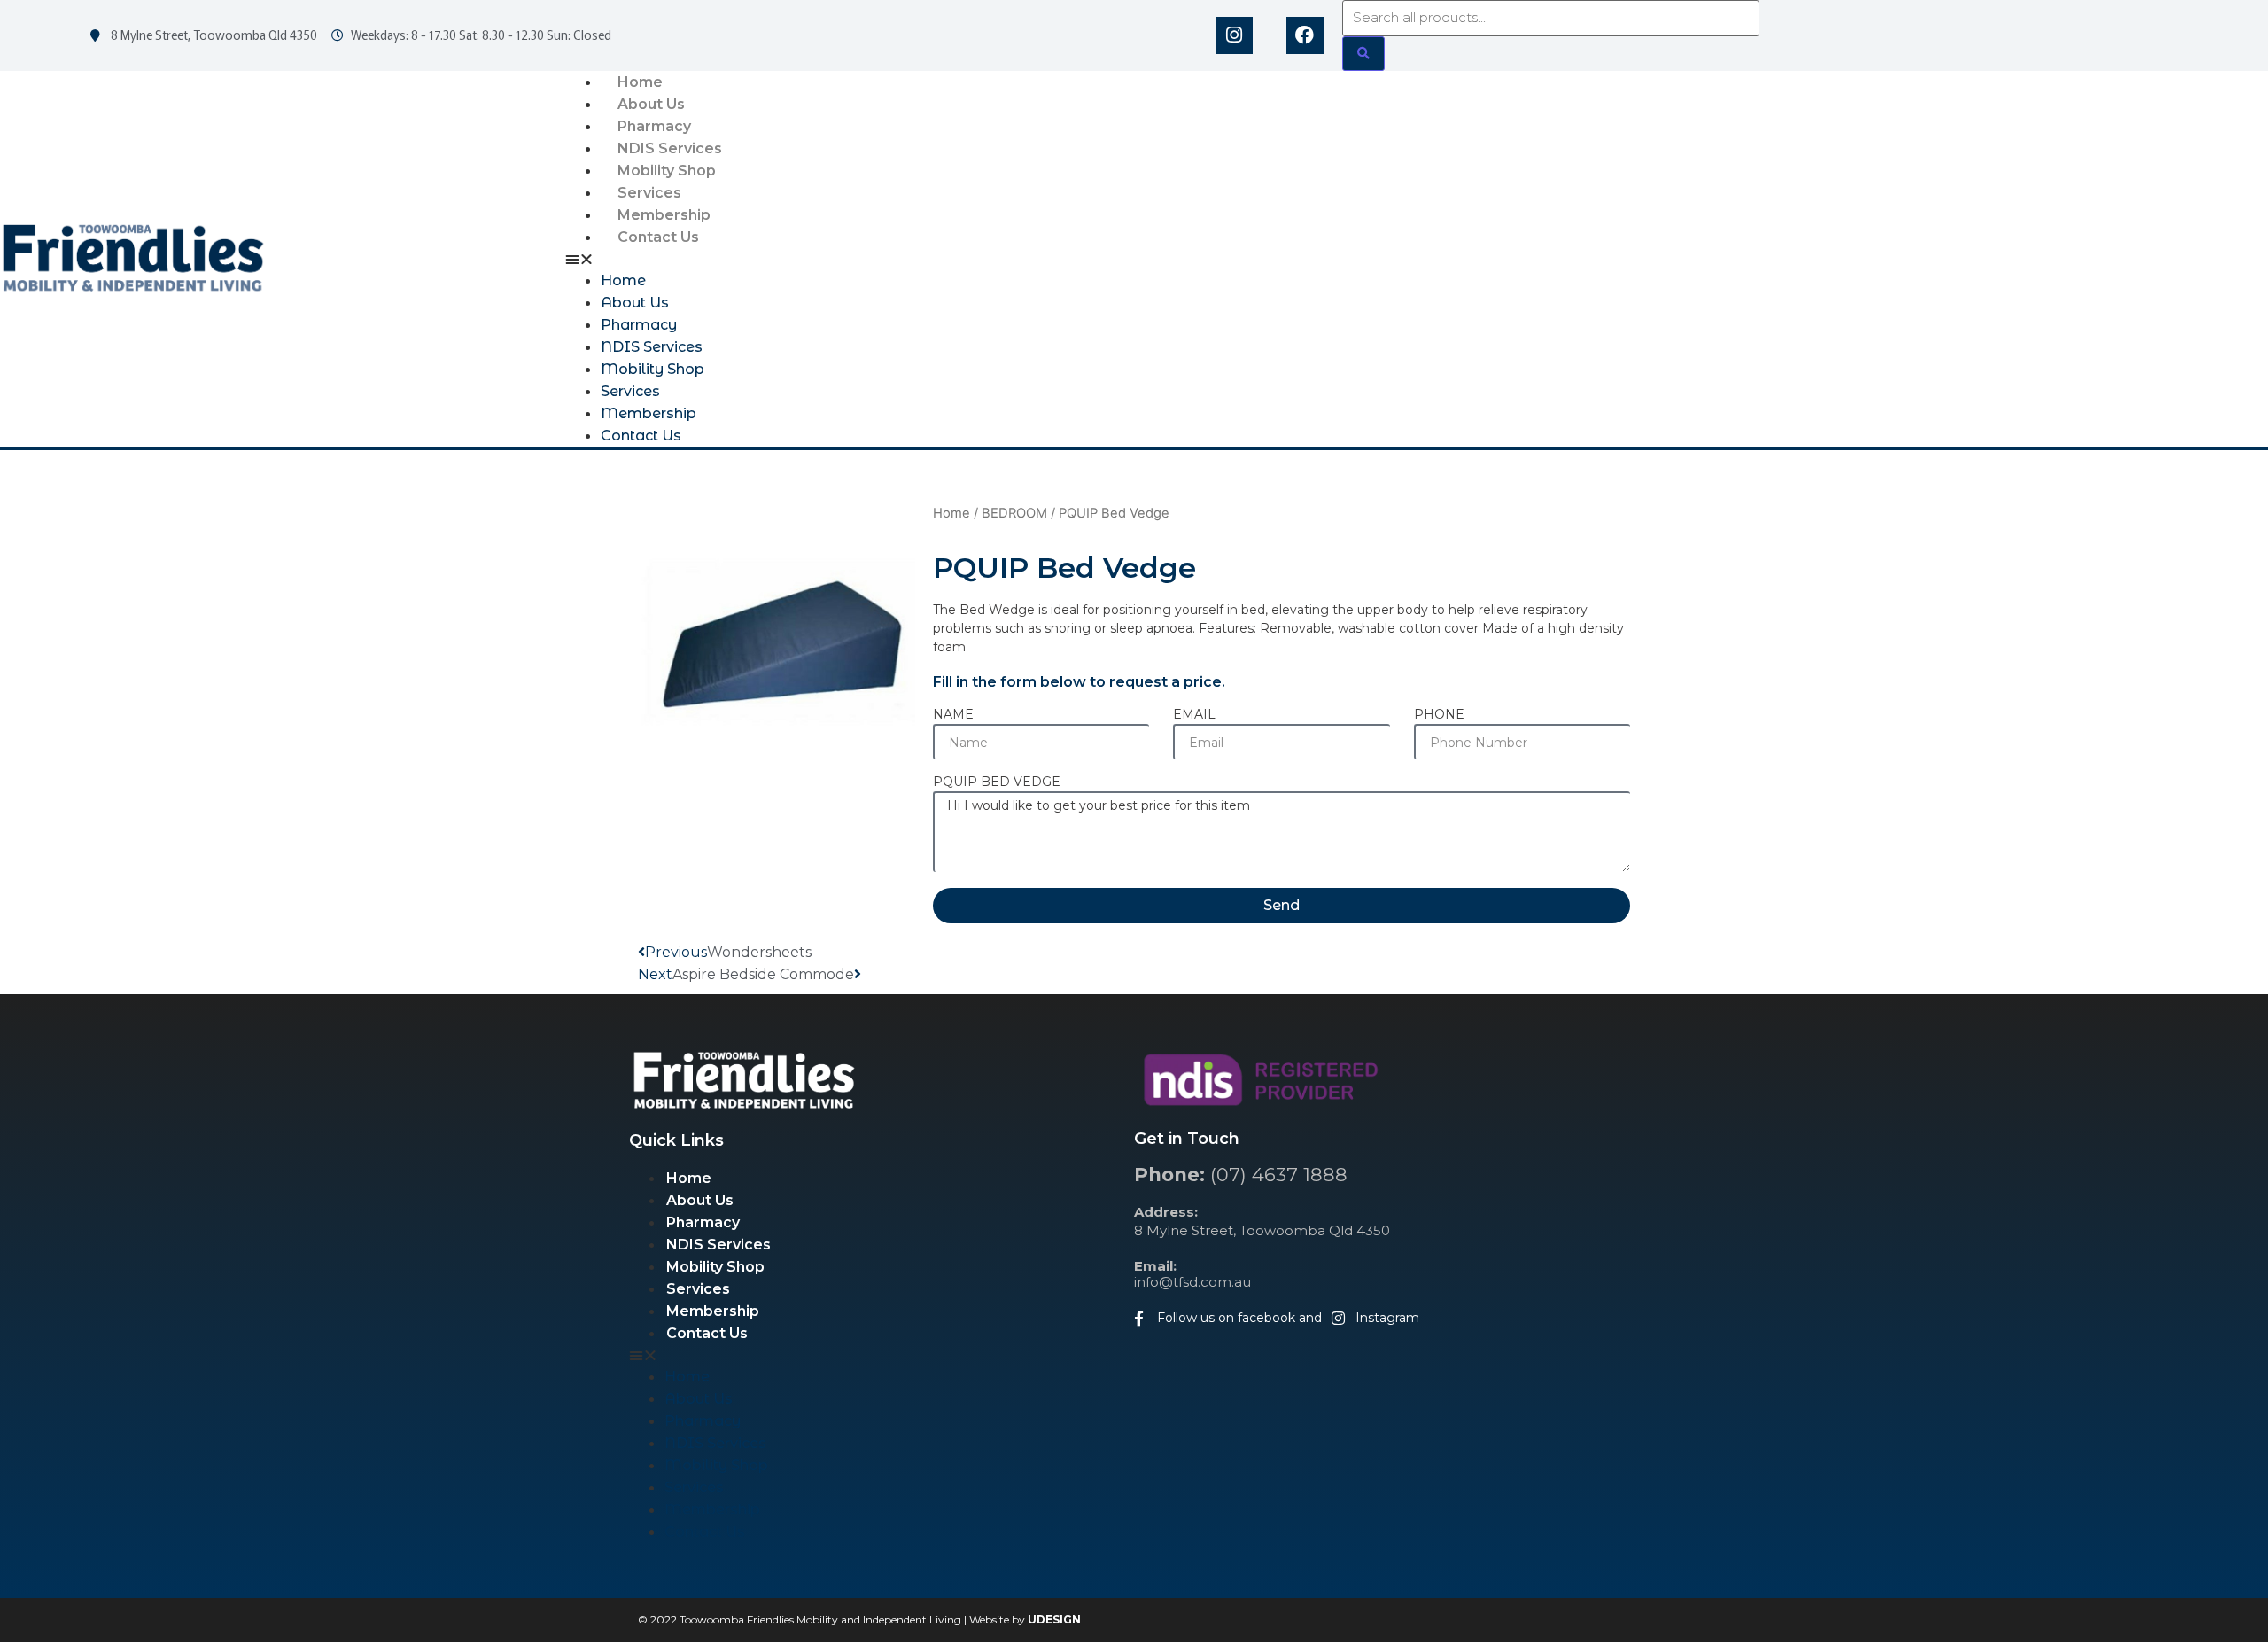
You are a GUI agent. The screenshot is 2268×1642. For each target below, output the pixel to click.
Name (953, 715)
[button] (1417, 259)
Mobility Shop (667, 171)
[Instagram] (1234, 35)
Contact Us (658, 237)
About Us (651, 104)
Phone (1439, 715)
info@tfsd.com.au (1192, 1274)
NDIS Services (670, 148)
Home (640, 82)
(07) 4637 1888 (1241, 1175)
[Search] (1363, 54)
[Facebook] (1305, 35)
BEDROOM (1014, 513)
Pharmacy (654, 126)
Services (649, 193)
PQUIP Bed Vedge (997, 782)
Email (1194, 715)
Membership (664, 215)
